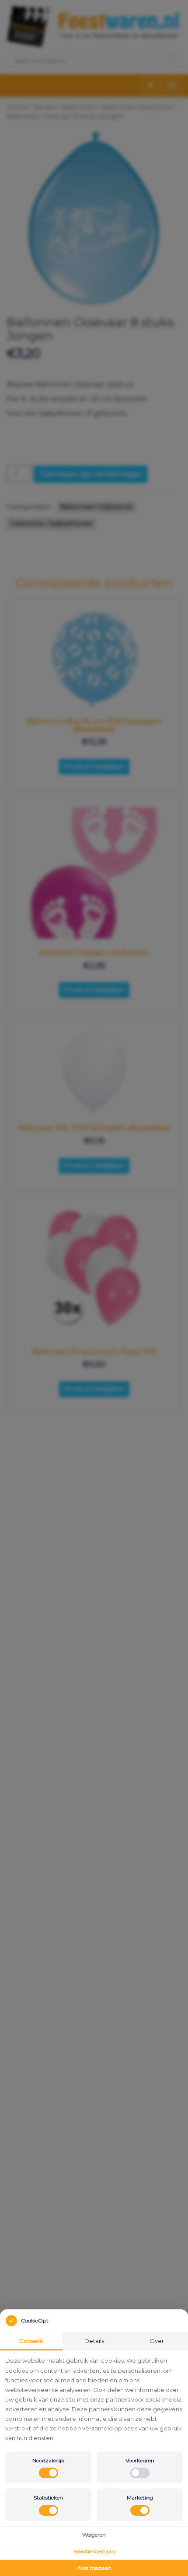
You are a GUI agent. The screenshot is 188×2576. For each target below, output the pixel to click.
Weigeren (94, 2535)
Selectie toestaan (94, 2551)
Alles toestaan (94, 2568)
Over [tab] (157, 2341)
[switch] (49, 2473)
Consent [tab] (31, 2341)
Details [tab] (94, 2341)
